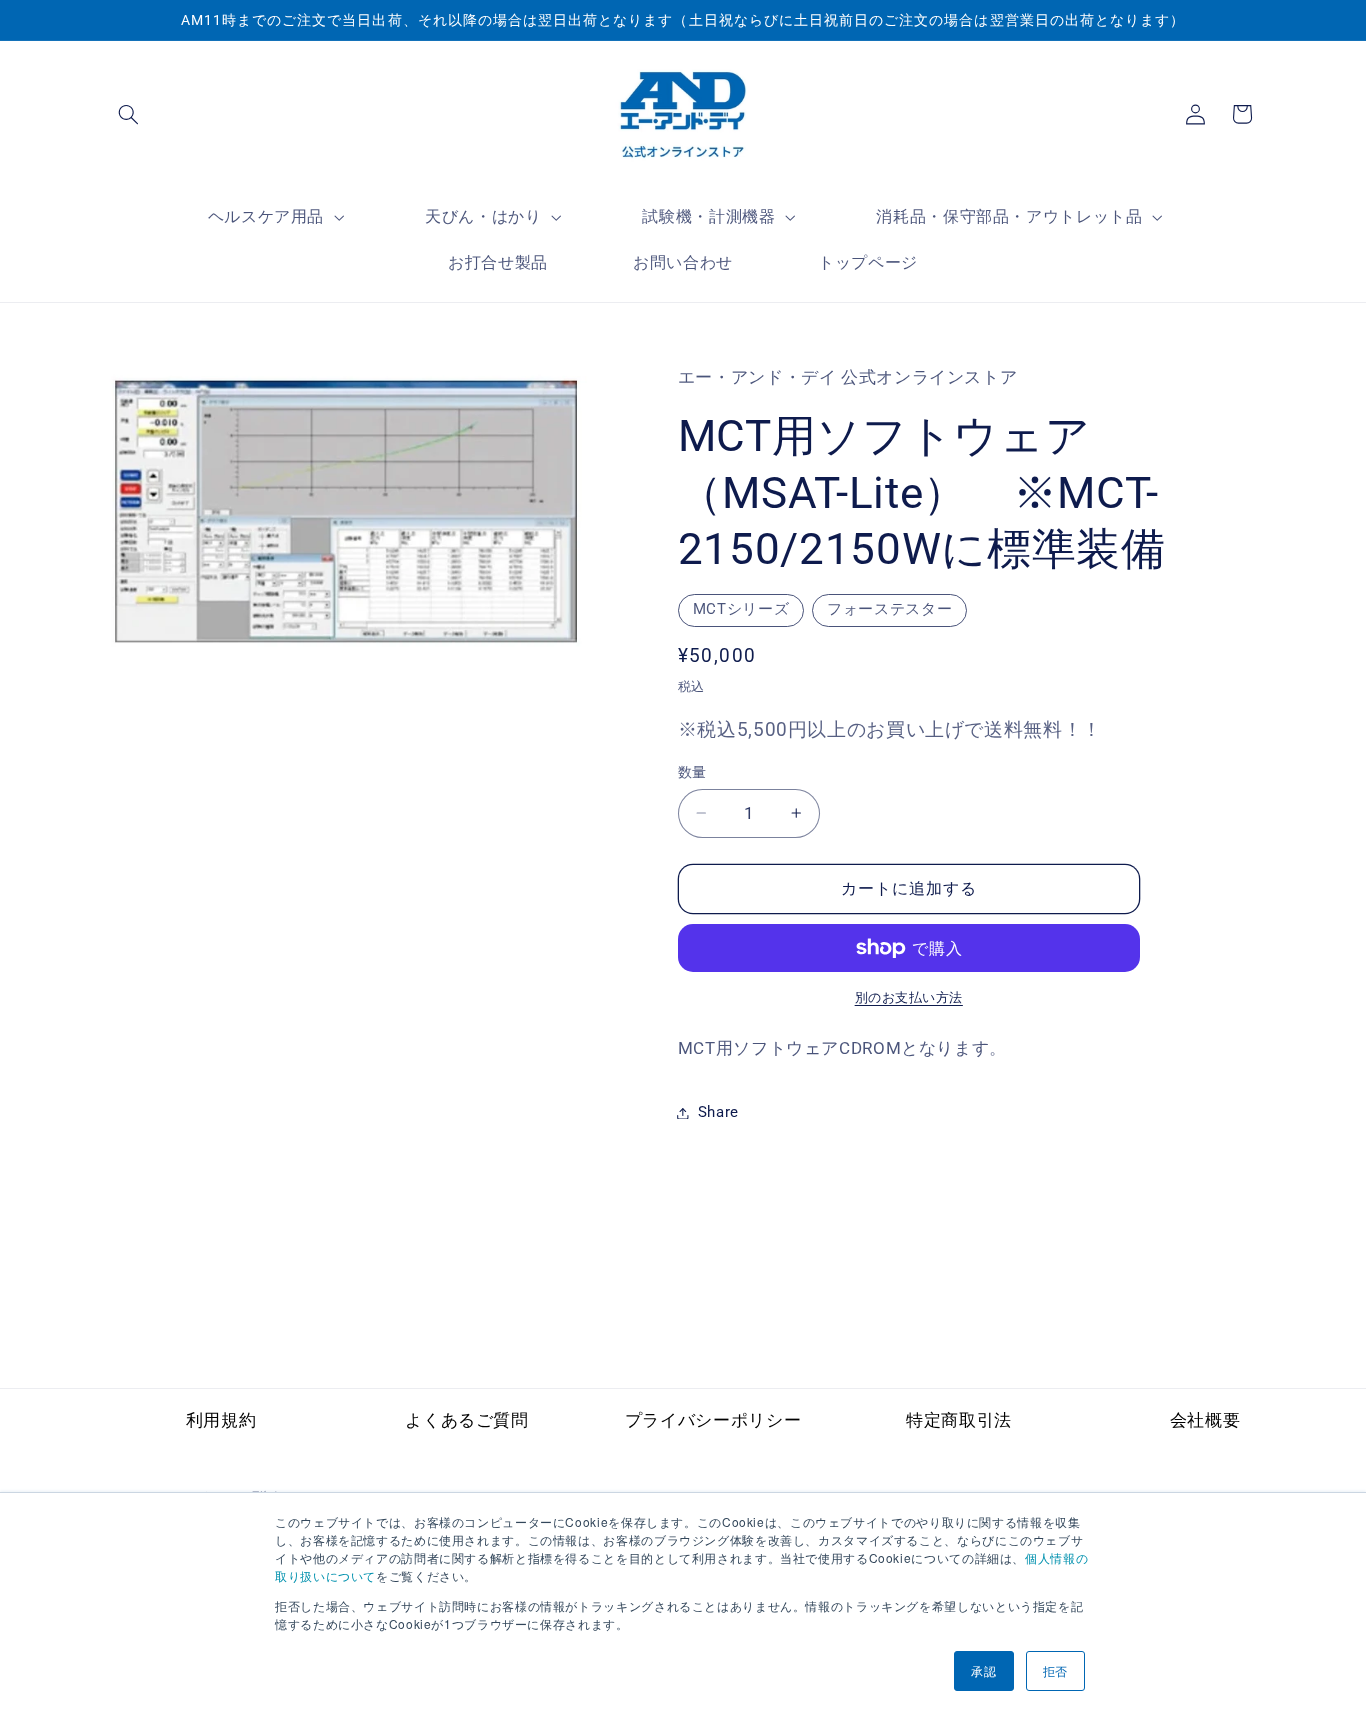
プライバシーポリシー (713, 1420)
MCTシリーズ (741, 609)
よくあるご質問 (466, 1420)
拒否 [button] (1055, 1670)
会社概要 (1205, 1420)
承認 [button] (983, 1670)
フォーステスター (889, 609)
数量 (692, 772)
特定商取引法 (959, 1420)
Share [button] (718, 1112)
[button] (129, 114)
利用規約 (221, 1420)
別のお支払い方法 (909, 997)
